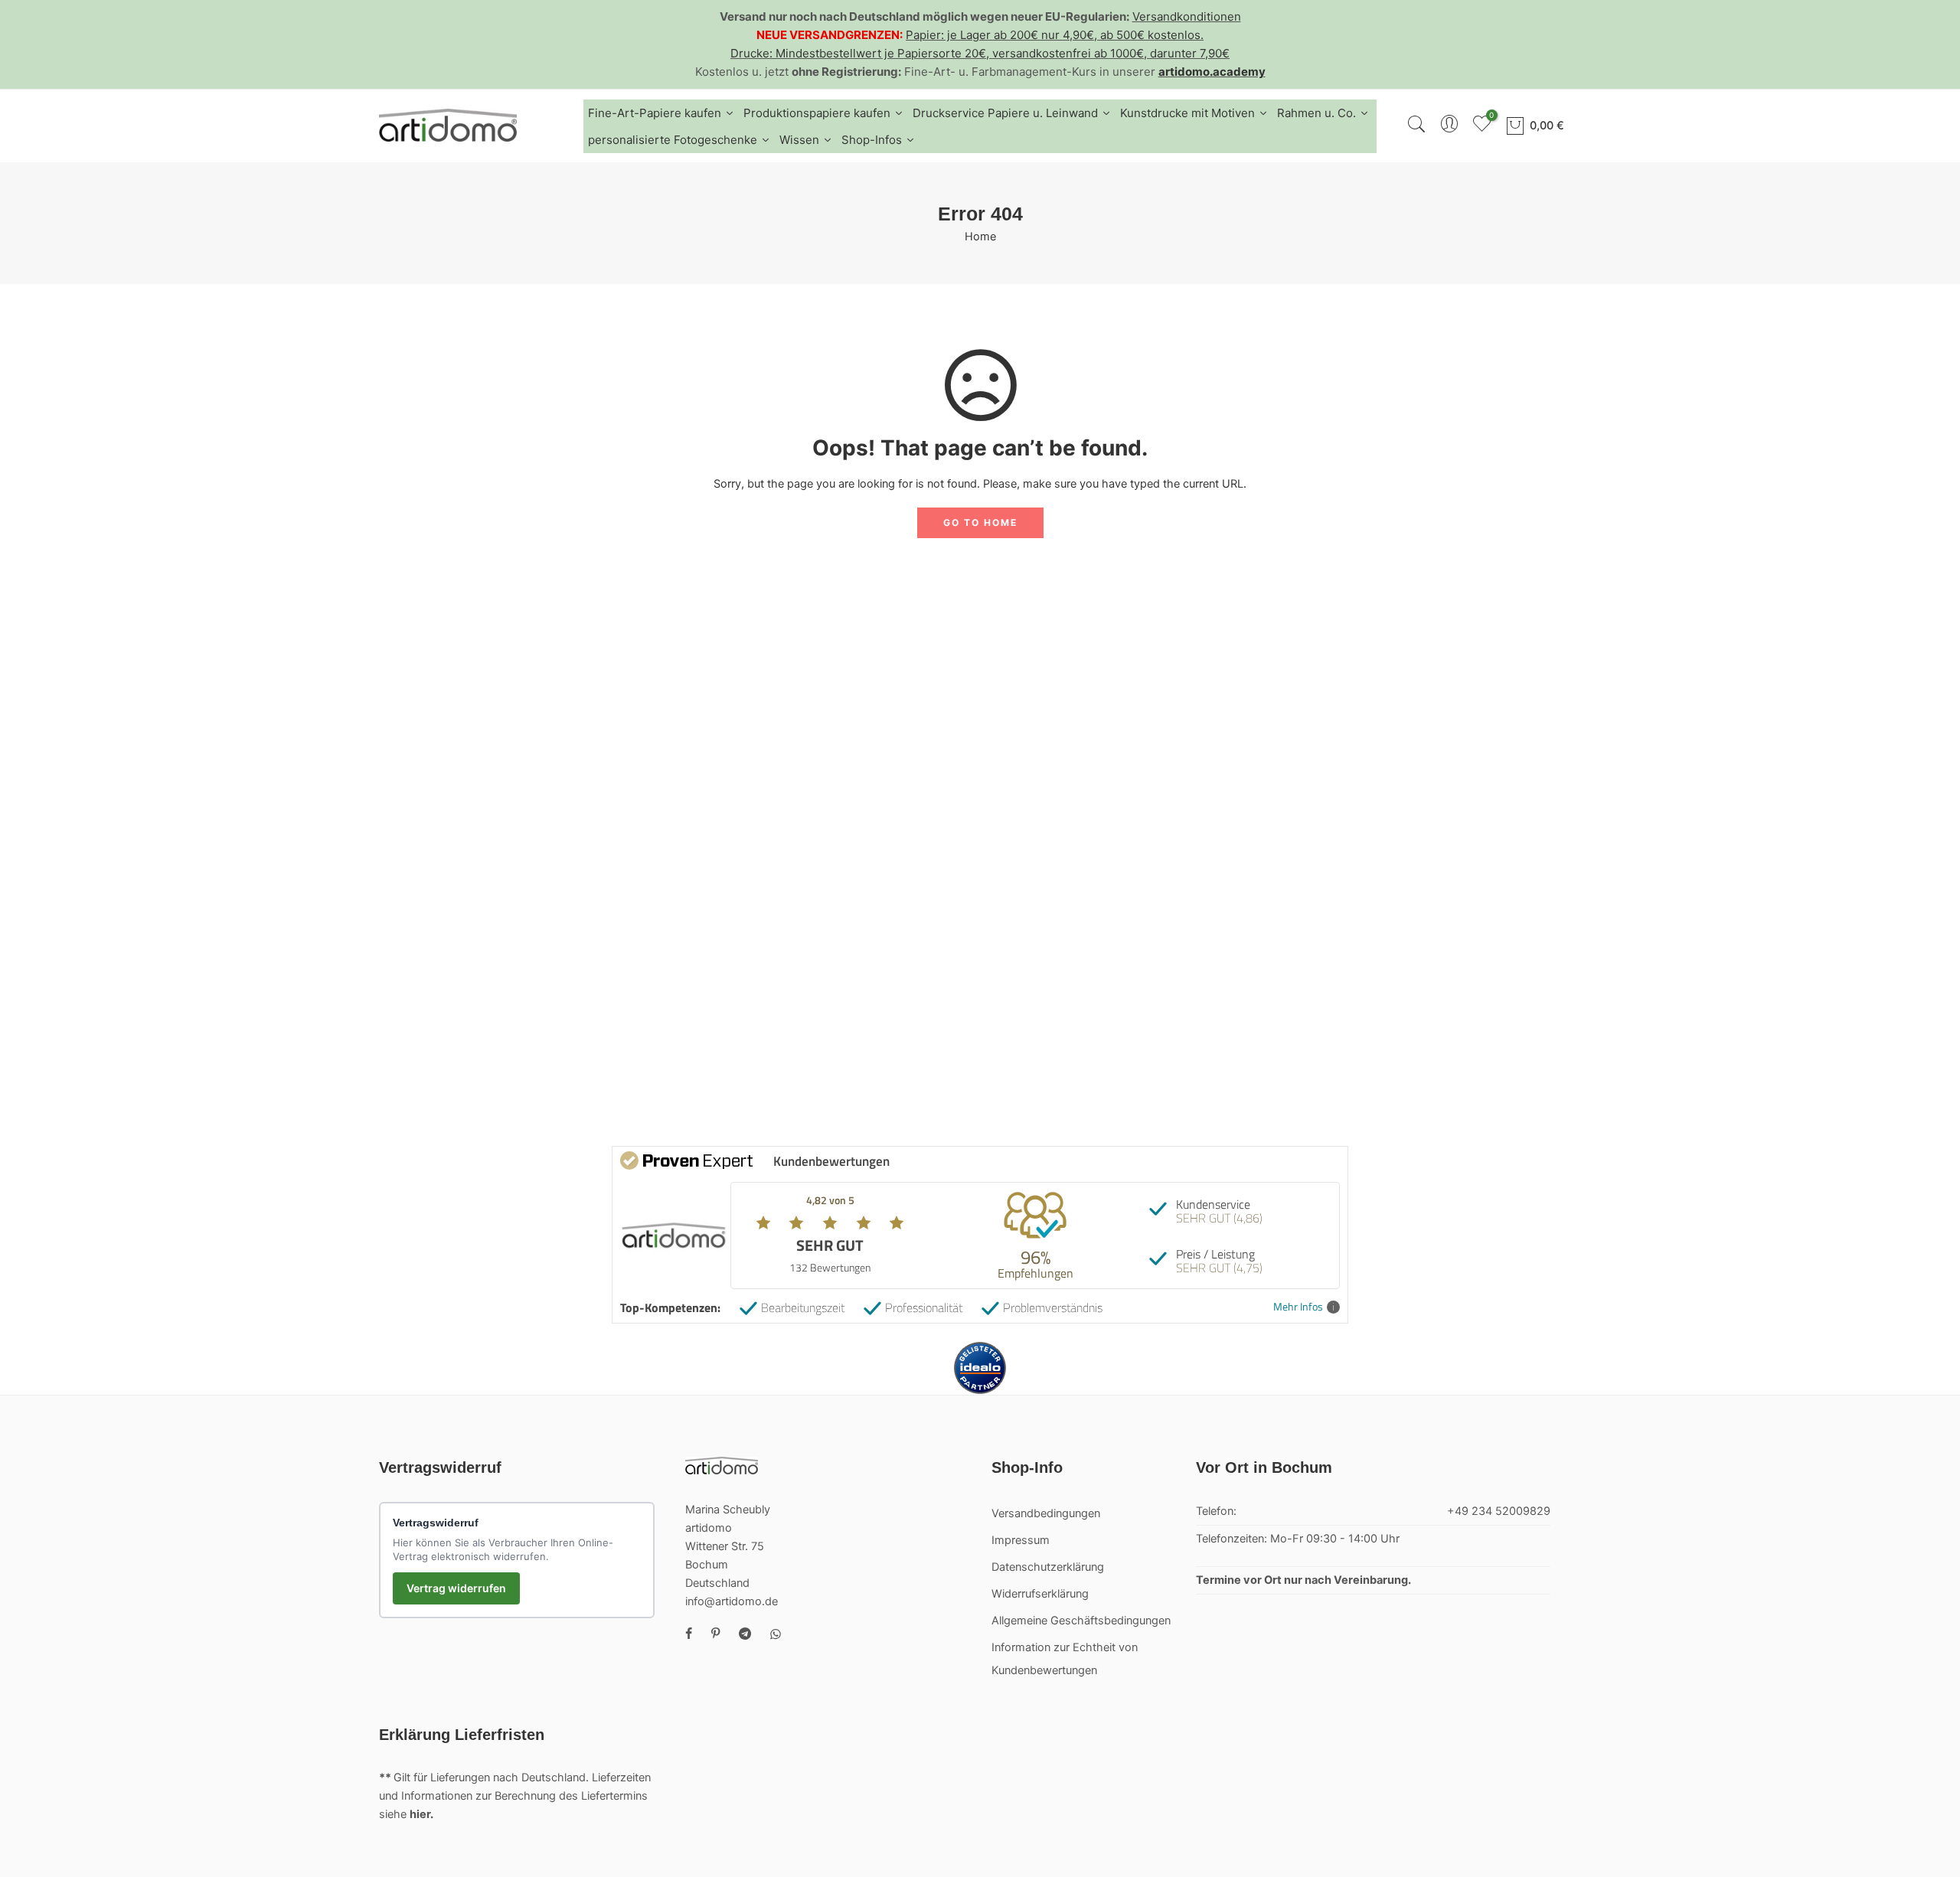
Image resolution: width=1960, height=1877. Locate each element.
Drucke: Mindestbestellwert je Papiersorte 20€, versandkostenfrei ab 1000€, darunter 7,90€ (980, 53)
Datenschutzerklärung (1048, 1567)
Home (980, 237)
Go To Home (980, 522)
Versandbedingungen (1046, 1513)
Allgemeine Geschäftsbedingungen (1081, 1621)
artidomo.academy (1212, 72)
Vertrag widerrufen (456, 1588)
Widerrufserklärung (1040, 1594)
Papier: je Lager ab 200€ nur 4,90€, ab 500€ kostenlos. (1055, 35)
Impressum (1021, 1540)
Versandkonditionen (1187, 16)
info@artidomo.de (732, 1601)
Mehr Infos (1298, 1307)
